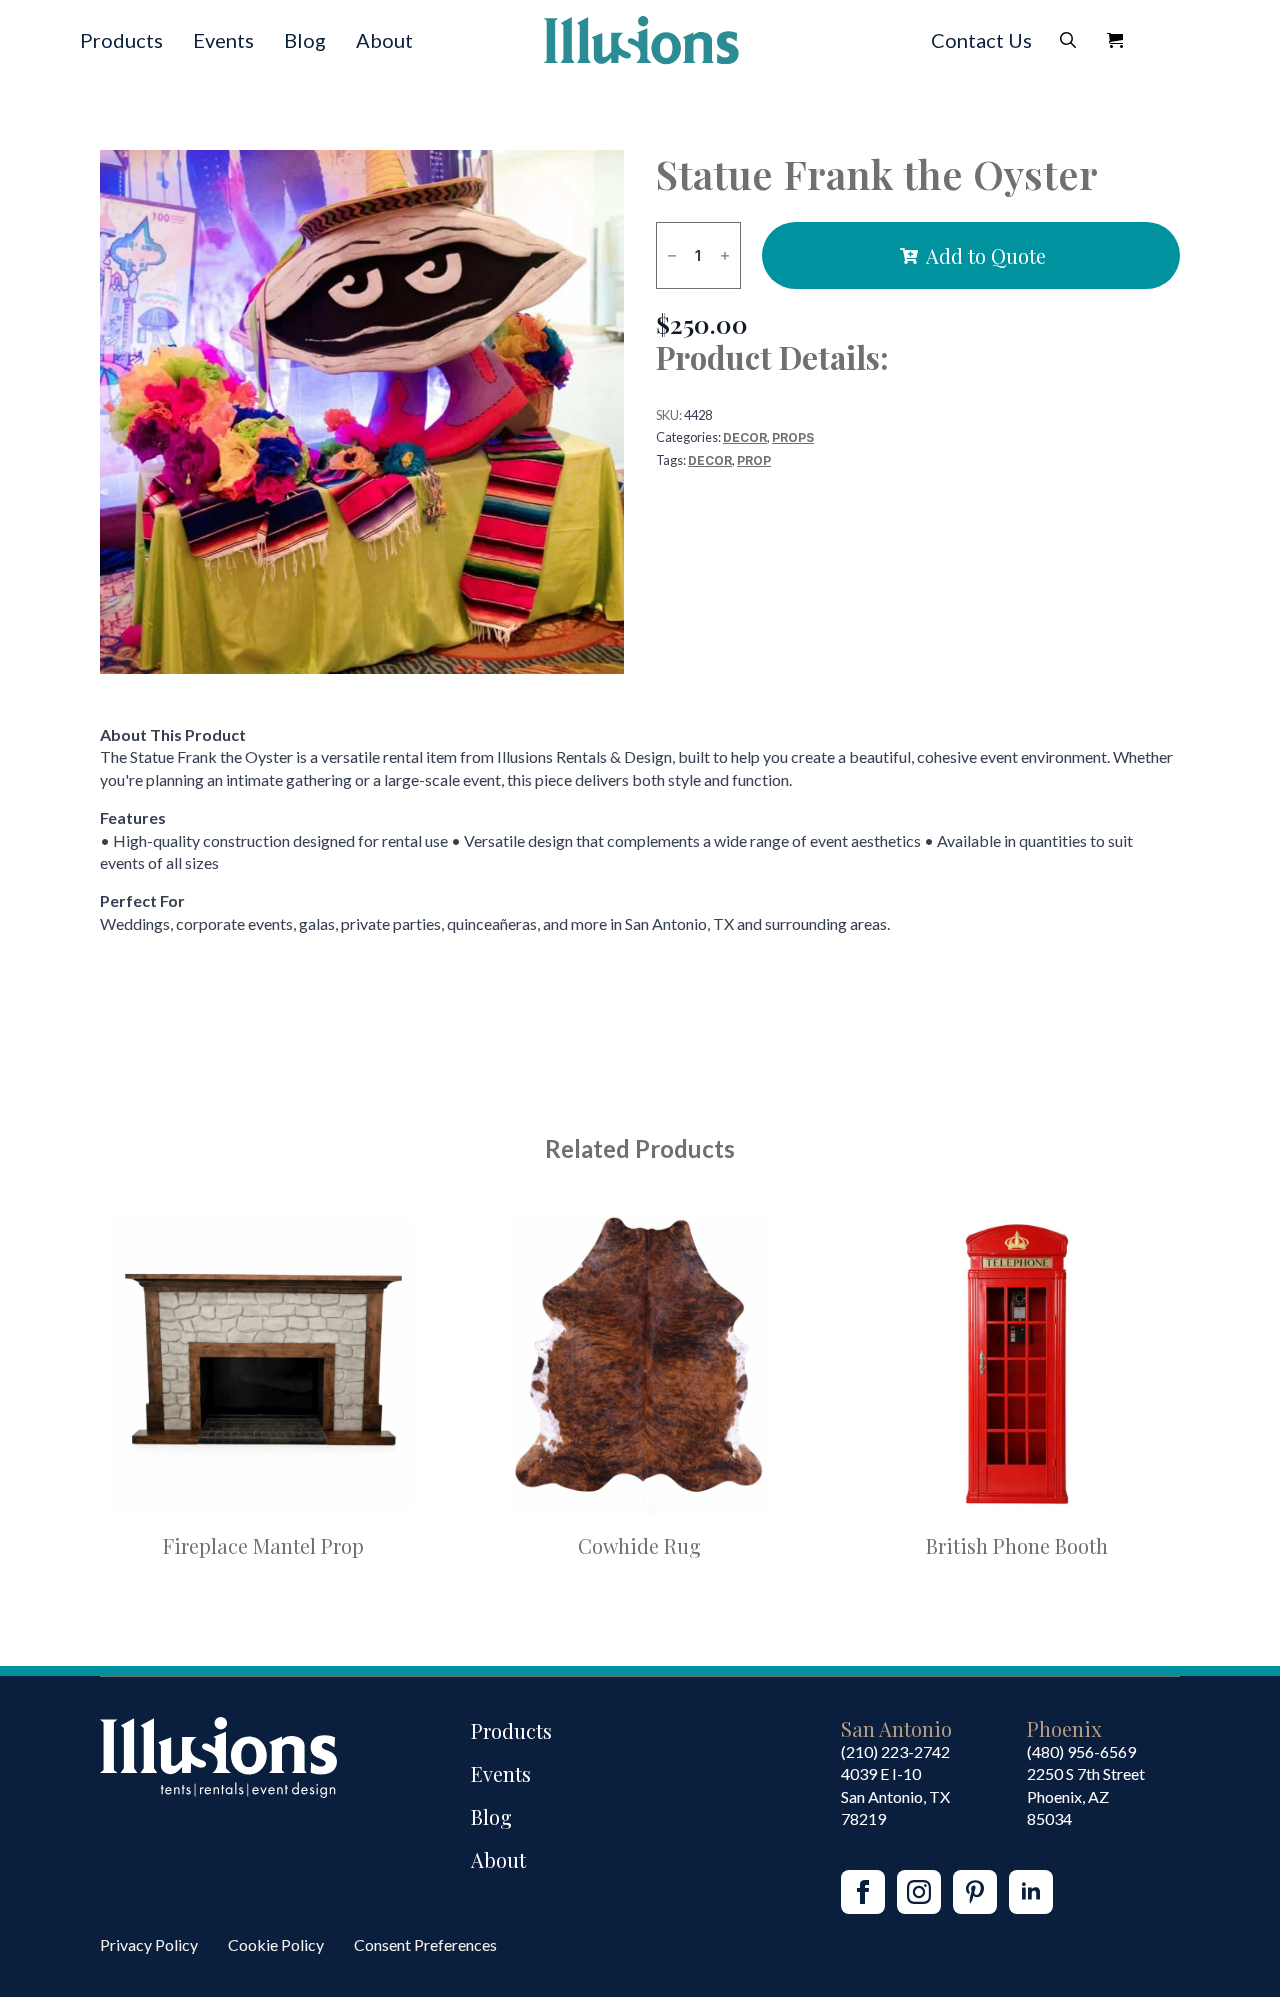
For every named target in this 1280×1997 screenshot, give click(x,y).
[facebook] (863, 1892)
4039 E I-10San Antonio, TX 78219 (895, 1796)
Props (793, 437)
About (384, 40)
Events (223, 40)
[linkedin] (1031, 1892)
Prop (754, 460)
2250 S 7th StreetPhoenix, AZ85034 (1086, 1796)
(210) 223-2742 (895, 1751)
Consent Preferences (425, 1944)
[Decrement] (672, 255)
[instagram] (919, 1892)
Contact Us (981, 40)
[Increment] (725, 255)
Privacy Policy (149, 1944)
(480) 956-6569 (1081, 1751)
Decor (745, 437)
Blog (305, 40)
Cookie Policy (276, 1944)
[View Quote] (1115, 40)
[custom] (975, 1892)
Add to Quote (986, 255)
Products (121, 40)
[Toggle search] (1068, 40)
